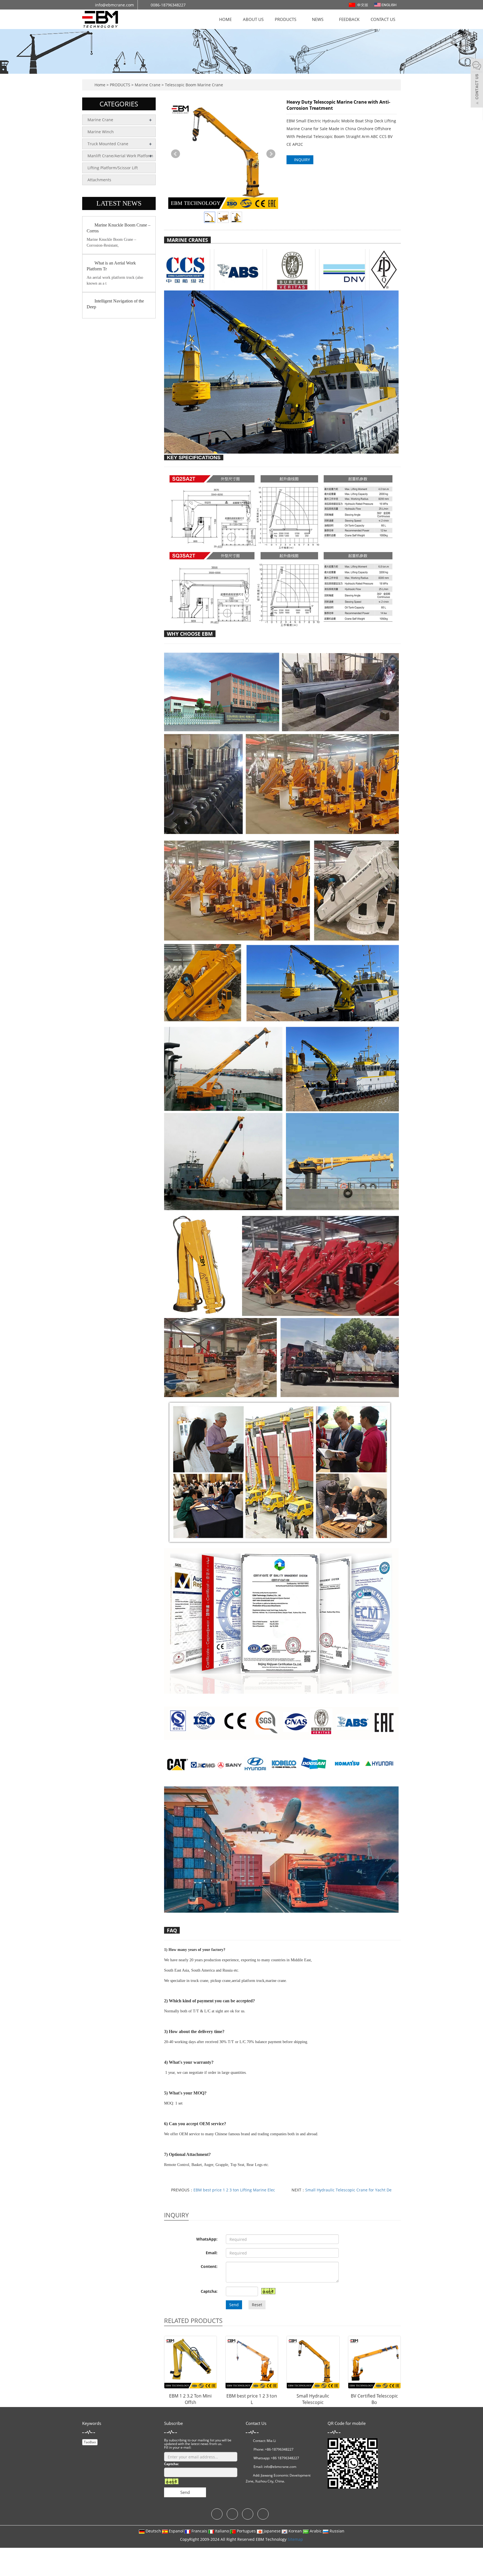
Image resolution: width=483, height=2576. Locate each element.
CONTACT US (383, 19)
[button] (299, 19)
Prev (176, 154)
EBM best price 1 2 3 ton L (252, 2399)
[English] (385, 4)
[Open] (477, 84)
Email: (212, 2253)
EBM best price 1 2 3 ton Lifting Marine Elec (234, 2190)
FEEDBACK (349, 19)
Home (100, 85)
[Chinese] (359, 4)
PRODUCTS (286, 19)
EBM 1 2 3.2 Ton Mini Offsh (190, 2399)
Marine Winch (101, 132)
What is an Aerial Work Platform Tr (111, 266)
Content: (209, 2266)
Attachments (99, 180)
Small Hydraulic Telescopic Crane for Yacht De (348, 2190)
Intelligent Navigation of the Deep (115, 304)
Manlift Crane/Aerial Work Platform (120, 156)
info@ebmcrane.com (280, 2467)
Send (234, 2305)
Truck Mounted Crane (108, 144)
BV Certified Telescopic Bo (374, 2399)
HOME (225, 19)
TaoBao (90, 2442)
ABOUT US (253, 19)
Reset (257, 2305)
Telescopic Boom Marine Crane (193, 85)
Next (271, 154)
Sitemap (295, 2539)
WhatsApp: (207, 2239)
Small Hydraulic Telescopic (313, 2399)
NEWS (318, 19)
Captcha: (209, 2291)
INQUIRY (301, 160)
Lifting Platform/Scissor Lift (113, 168)
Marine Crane (148, 85)
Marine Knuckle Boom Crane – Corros (119, 228)
